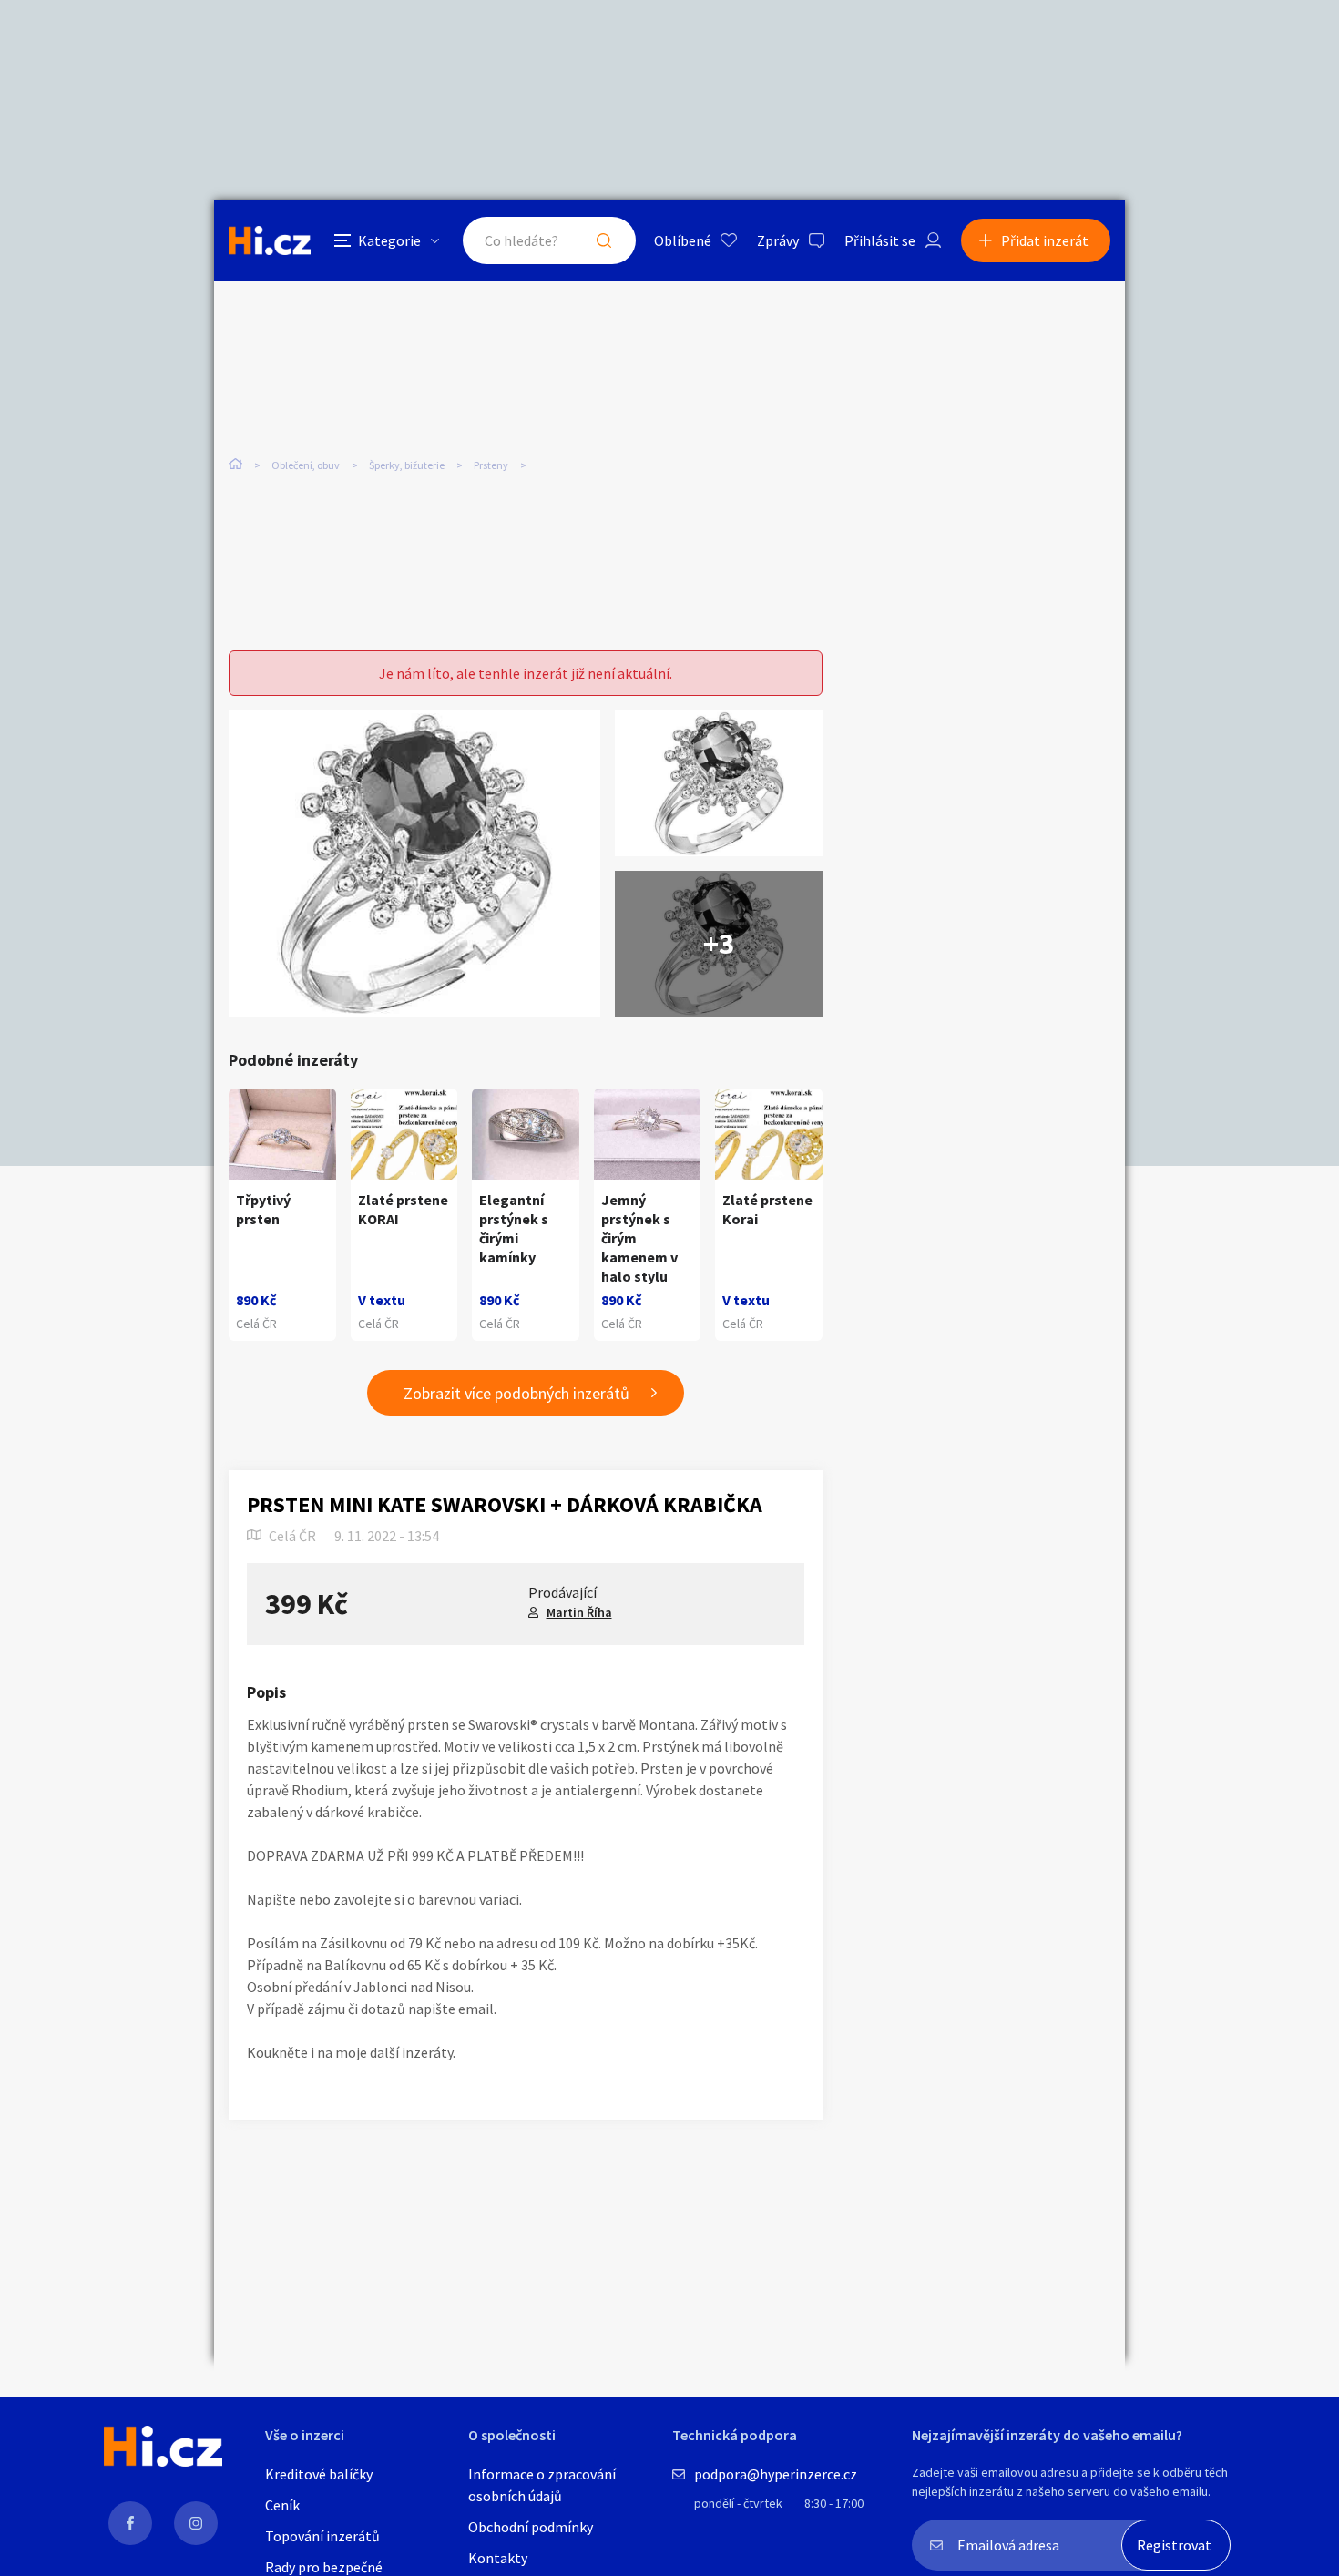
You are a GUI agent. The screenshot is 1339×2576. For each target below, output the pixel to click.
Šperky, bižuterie (407, 465)
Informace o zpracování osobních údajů (542, 2485)
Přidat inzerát (1045, 240)
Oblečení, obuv (306, 465)
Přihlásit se (880, 240)
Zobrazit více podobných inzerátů (516, 1393)
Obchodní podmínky (531, 2527)
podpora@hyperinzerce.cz (776, 2474)
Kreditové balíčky (319, 2474)
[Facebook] (130, 2523)
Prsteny (491, 465)
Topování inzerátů (322, 2536)
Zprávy (778, 240)
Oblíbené (683, 240)
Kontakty (498, 2558)
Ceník (282, 2505)
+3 (719, 944)
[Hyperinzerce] (270, 240)
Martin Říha (579, 1612)
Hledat (604, 240)
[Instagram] (196, 2523)
